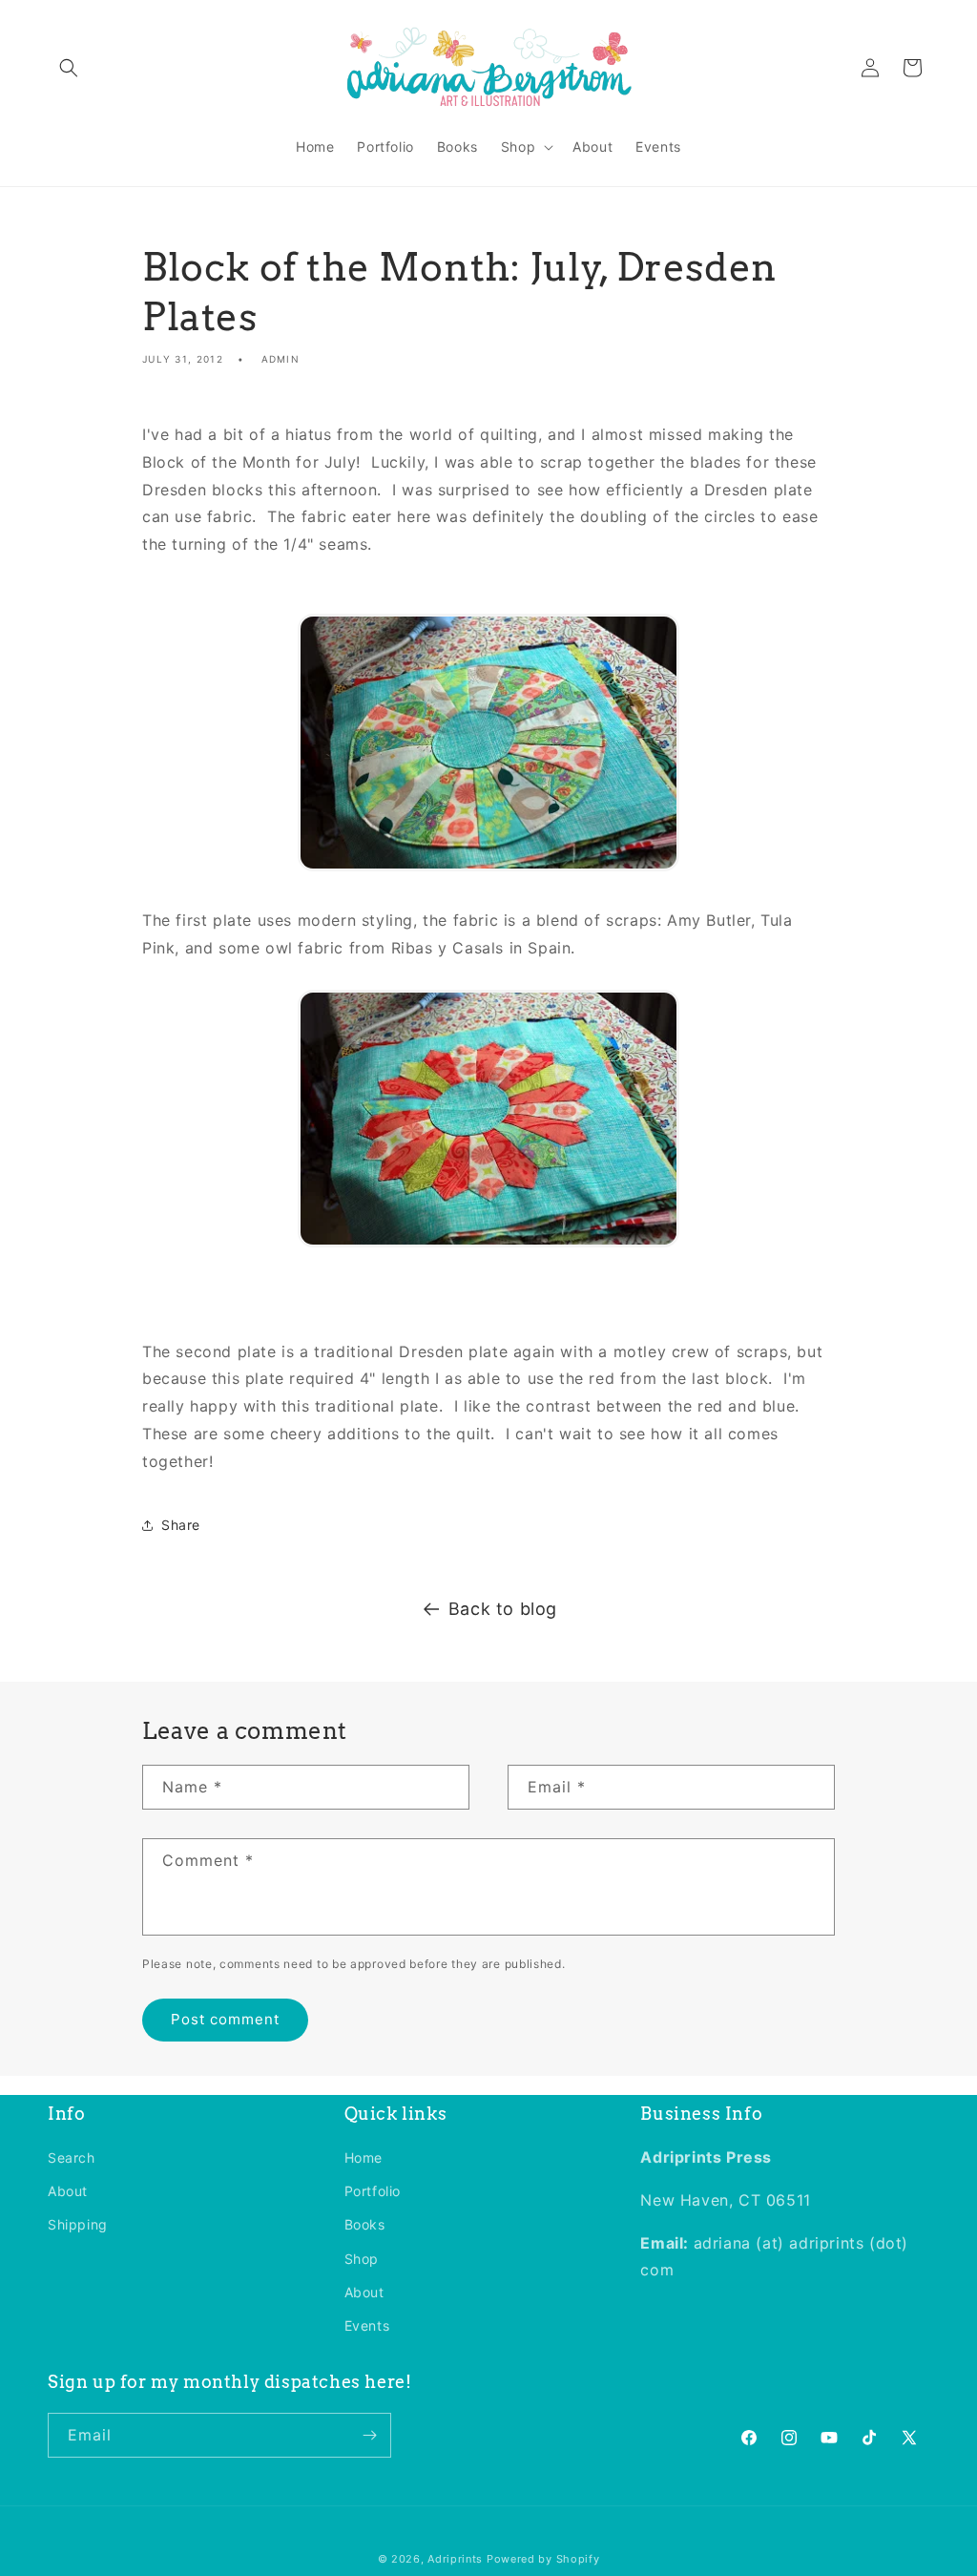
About (68, 2191)
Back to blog (503, 1609)
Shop (362, 2259)
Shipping (78, 2224)
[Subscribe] (369, 2435)
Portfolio (373, 2191)
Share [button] (181, 1525)
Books (365, 2224)
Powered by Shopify (543, 2559)
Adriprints (455, 2559)
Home (364, 2157)
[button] (69, 68)
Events (367, 2325)
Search (72, 2157)
